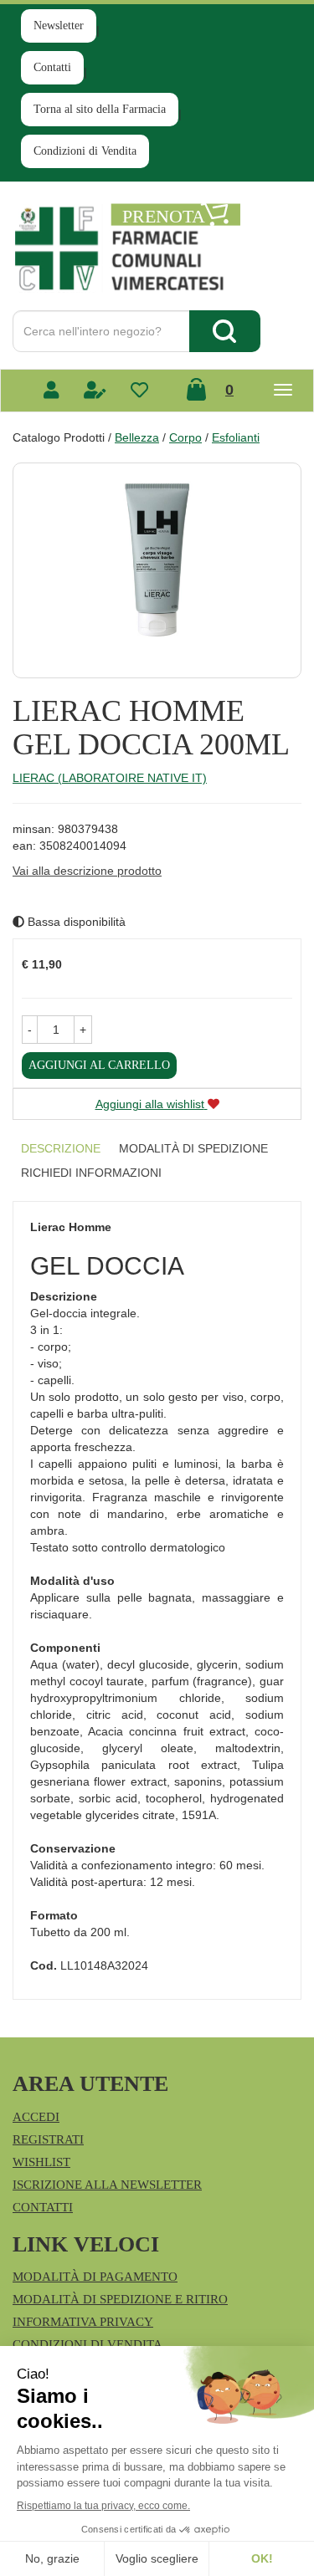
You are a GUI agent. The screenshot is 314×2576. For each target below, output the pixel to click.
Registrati (48, 2139)
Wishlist (41, 2162)
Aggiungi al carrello (99, 1065)
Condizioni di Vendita (85, 151)
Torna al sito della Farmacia (100, 109)
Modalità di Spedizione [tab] (193, 1148)
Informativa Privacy (83, 2322)
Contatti (52, 67)
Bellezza (137, 437)
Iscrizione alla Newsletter (107, 2185)
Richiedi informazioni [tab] (91, 1173)
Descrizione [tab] (61, 1148)
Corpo (185, 437)
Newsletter (59, 26)
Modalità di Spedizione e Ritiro (120, 2299)
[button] (30, 1030)
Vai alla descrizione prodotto (87, 871)
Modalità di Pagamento (95, 2277)
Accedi (36, 2117)
